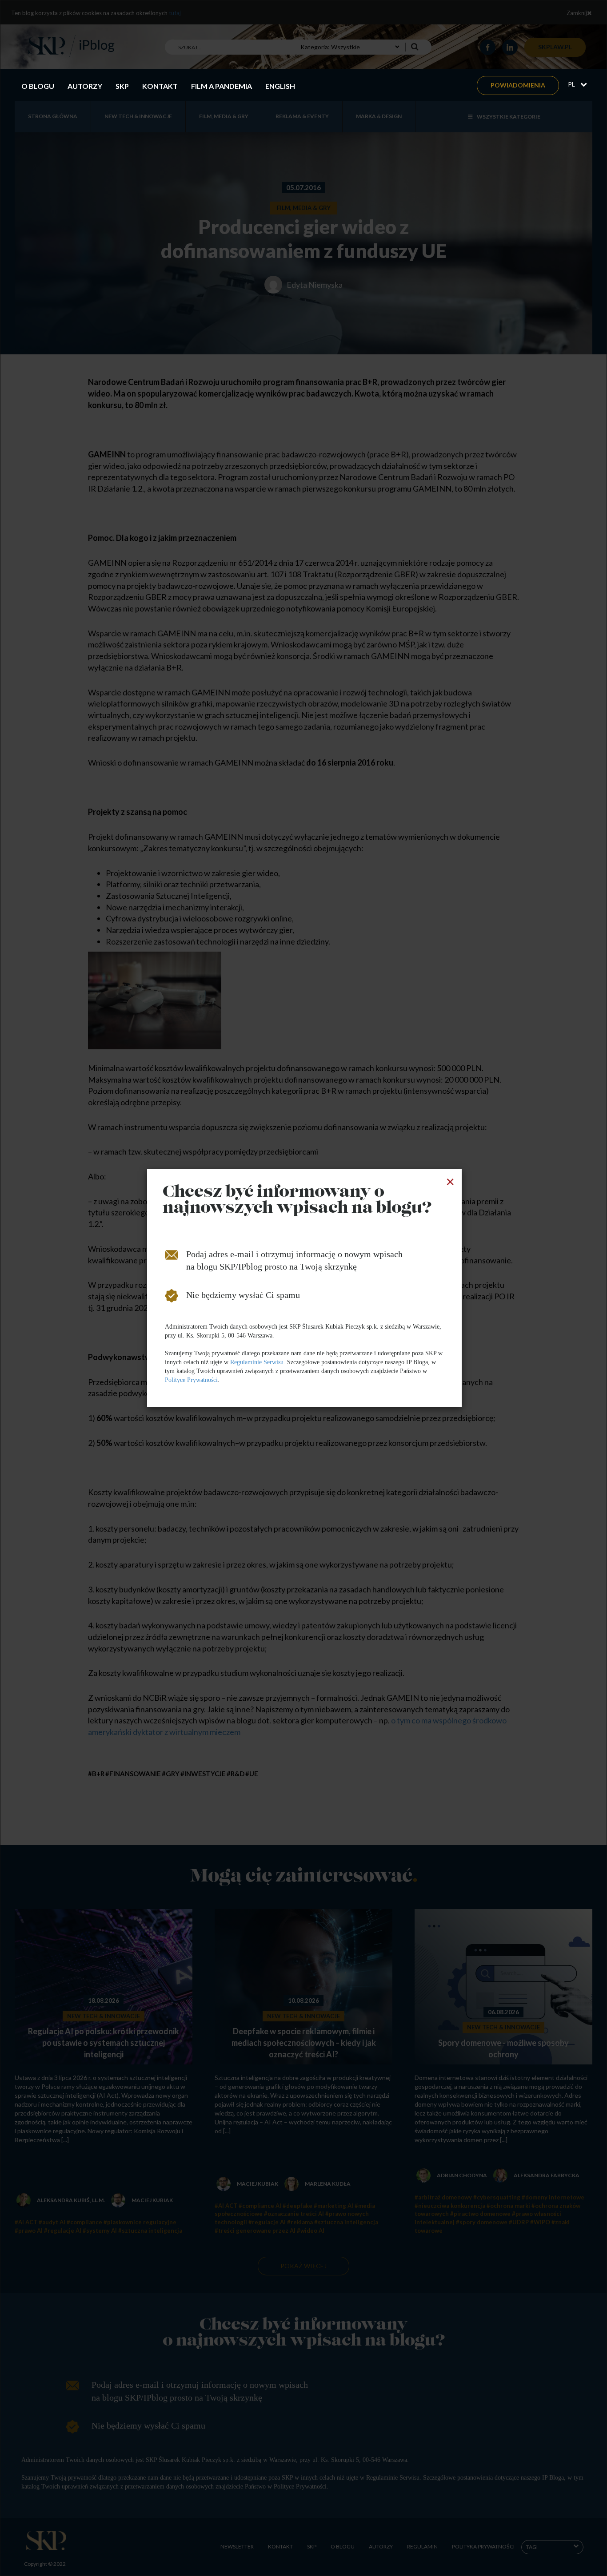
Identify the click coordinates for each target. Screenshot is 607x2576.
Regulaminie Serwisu (257, 1362)
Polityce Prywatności (191, 1380)
